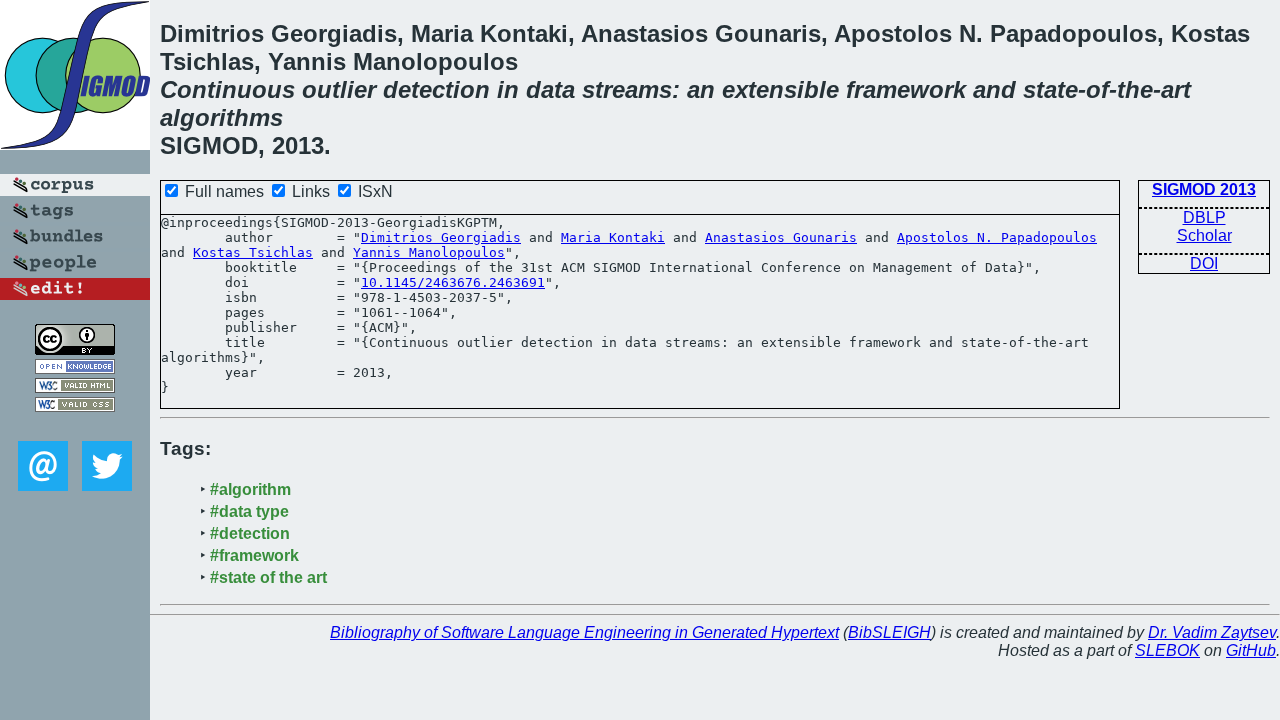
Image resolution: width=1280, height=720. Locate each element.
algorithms (221, 117)
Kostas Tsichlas (253, 252)
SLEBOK (1167, 650)
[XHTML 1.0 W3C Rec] (75, 387)
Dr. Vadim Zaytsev (1212, 632)
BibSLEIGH (889, 632)
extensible (780, 89)
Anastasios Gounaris (781, 237)
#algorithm (250, 489)
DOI (1204, 263)
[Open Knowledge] (75, 368)
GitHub (1251, 650)
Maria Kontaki (613, 237)
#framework (254, 555)
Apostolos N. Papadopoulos (997, 237)
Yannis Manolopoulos (429, 252)
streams (627, 89)
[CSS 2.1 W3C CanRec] (75, 426)
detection (436, 89)
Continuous (227, 89)
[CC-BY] (75, 349)
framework (906, 89)
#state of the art (268, 577)
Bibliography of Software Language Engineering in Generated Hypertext (584, 632)
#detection (250, 533)
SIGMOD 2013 (1204, 189)
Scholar (1204, 235)
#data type (249, 511)
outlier (339, 89)
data (550, 89)
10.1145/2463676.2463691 (453, 282)
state (1050, 89)
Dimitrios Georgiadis (441, 237)
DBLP (1204, 217)
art (1176, 89)
